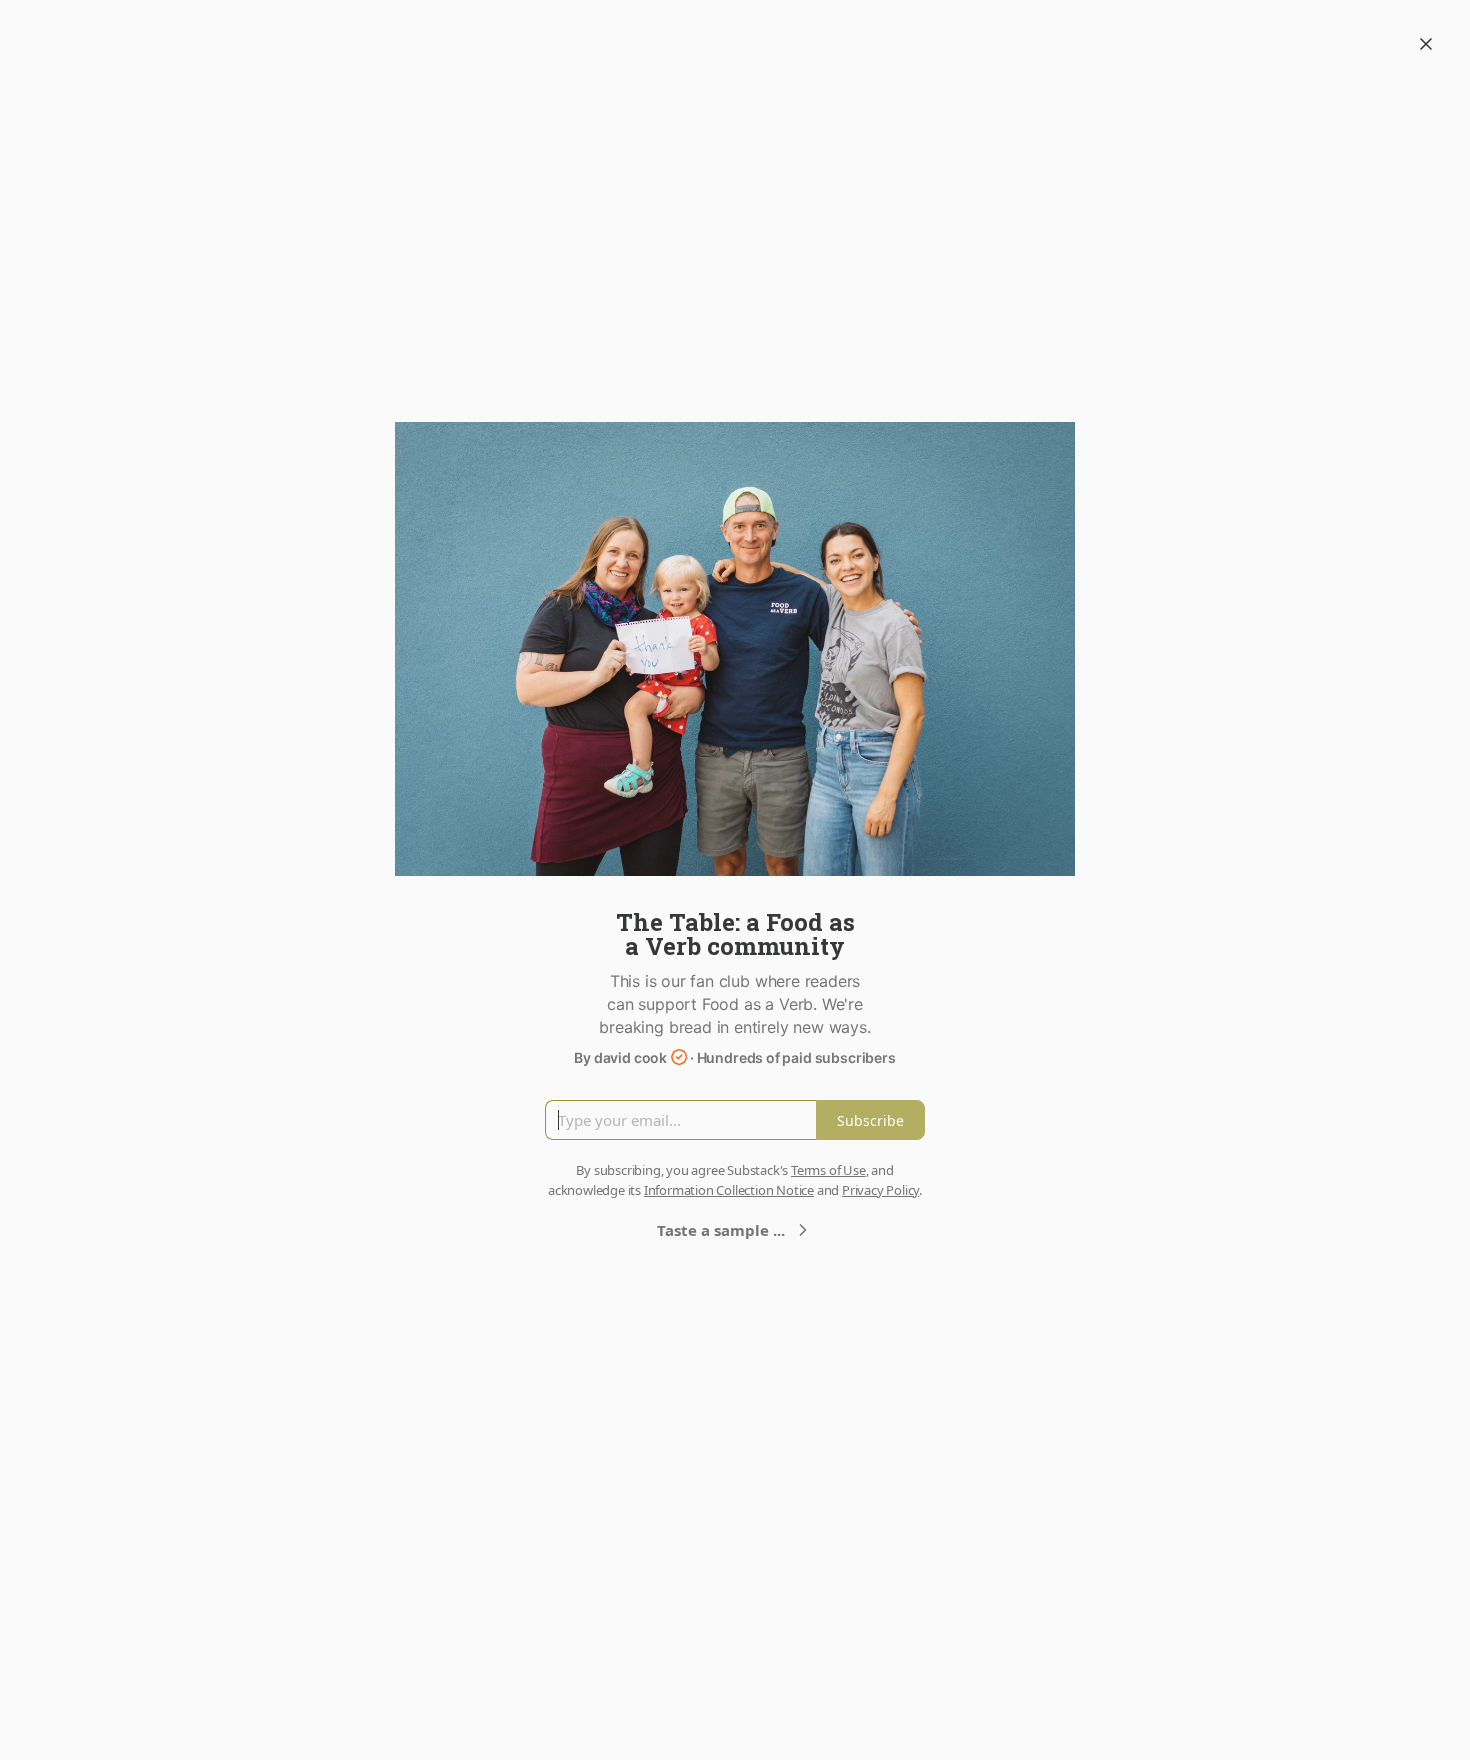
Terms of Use (828, 1170)
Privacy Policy (880, 1190)
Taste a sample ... (721, 1230)
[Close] (1426, 44)
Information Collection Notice (729, 1190)
